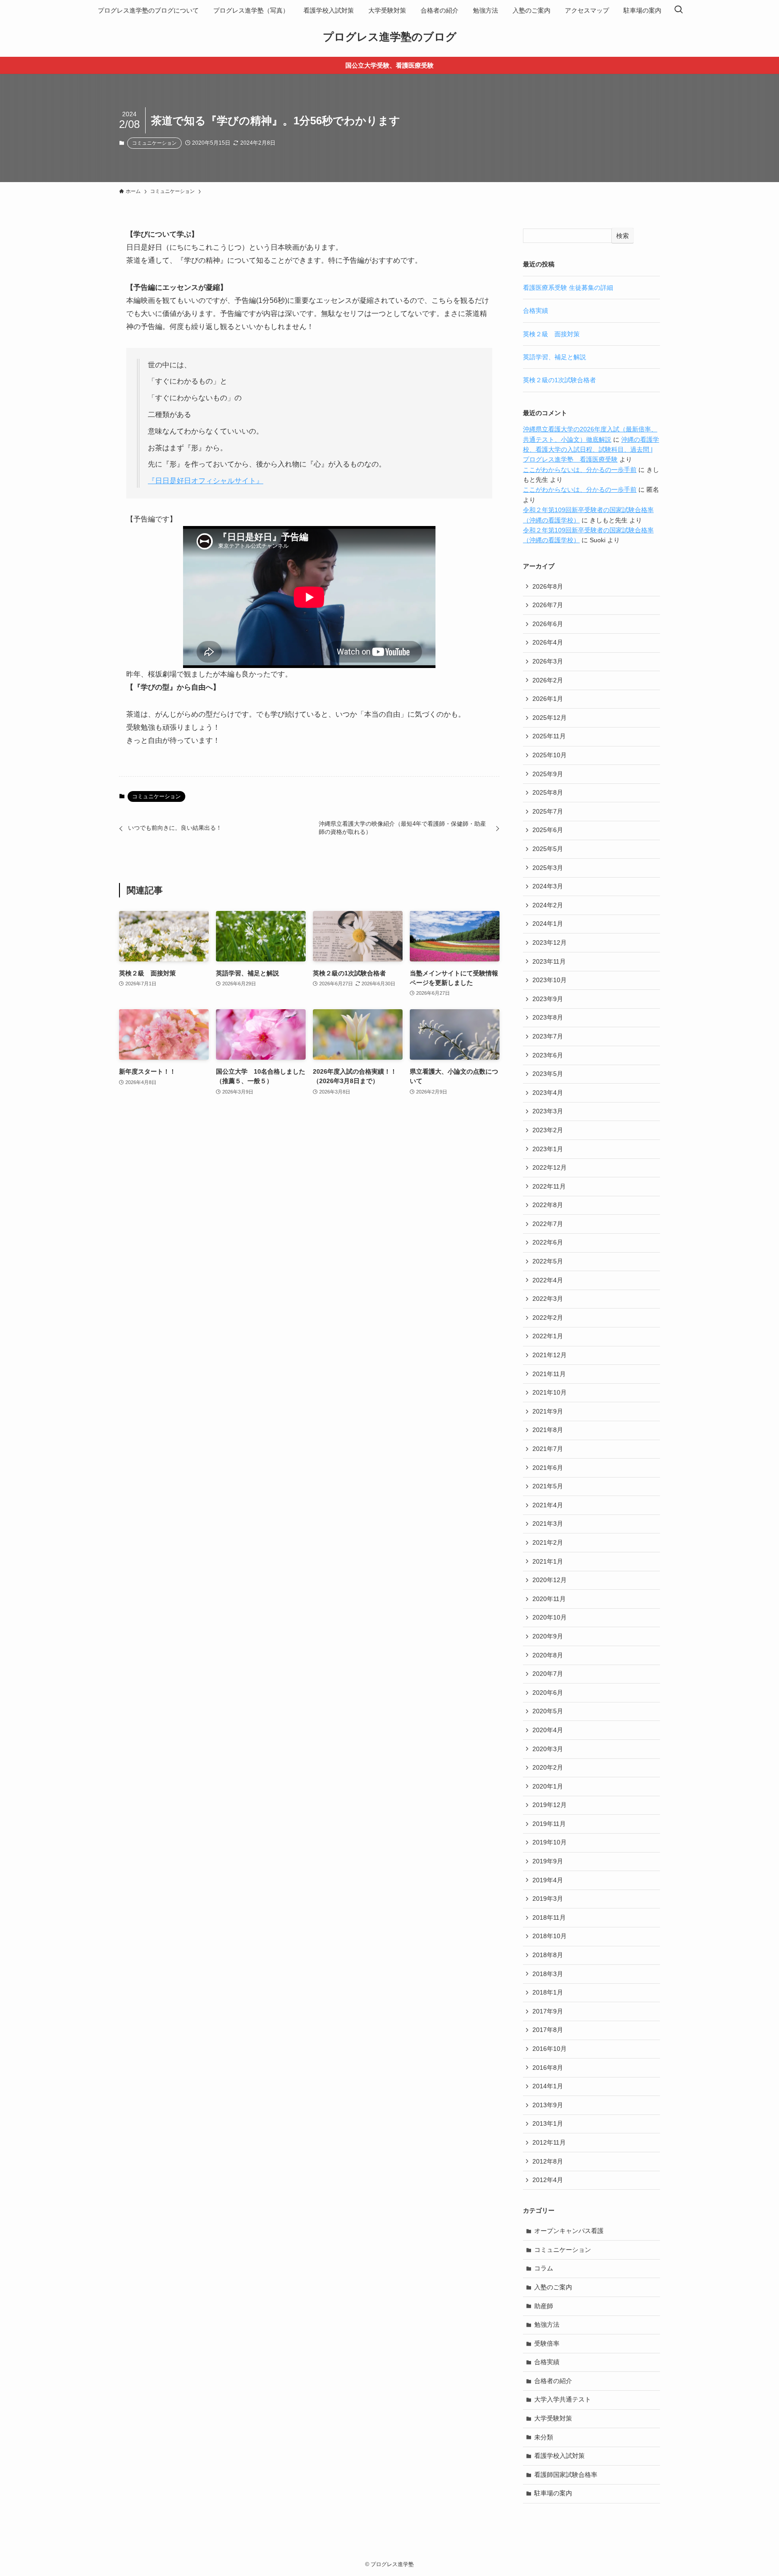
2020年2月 (548, 1767)
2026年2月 (548, 680)
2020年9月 (548, 1636)
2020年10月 (550, 1617)
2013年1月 (548, 2123)
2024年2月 (548, 905)
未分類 (544, 2437)
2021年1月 (548, 1561)
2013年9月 (548, 2105)
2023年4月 (548, 1093)
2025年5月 (548, 849)
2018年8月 (548, 1955)
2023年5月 (548, 1074)
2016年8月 (548, 2068)
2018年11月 (549, 1917)
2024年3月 (548, 886)
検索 (623, 236)
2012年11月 (549, 2142)
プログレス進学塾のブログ (390, 37)
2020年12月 (550, 1580)
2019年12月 (550, 1805)
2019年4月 (548, 1880)
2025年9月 (548, 774)
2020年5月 (548, 1711)
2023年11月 (549, 961)
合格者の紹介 (553, 2381)
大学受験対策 (553, 2418)
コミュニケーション (154, 143)
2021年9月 (548, 1411)
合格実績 (536, 311)
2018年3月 (548, 1974)
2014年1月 (548, 2086)
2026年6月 (548, 624)
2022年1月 (548, 1336)
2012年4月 (548, 2180)
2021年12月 (550, 1355)
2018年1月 (548, 1992)
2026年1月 (548, 699)
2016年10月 (550, 2049)
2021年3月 (548, 1524)
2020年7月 (548, 1674)
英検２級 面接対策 (551, 334)
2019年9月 (548, 1861)
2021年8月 (548, 1430)
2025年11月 (549, 736)
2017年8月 (548, 2030)
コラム (544, 2268)
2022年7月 (548, 1224)
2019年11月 (549, 1824)
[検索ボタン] (678, 10)
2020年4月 (548, 1730)
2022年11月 (549, 1186)
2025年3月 (548, 868)
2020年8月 (548, 1655)
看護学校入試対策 (559, 2456)
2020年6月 (548, 1693)
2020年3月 (548, 1749)
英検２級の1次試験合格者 (559, 380)
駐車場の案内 (553, 2493)
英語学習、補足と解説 (554, 357)
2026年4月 (548, 642)
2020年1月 (548, 1786)
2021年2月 (548, 1542)
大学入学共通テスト (563, 2399)
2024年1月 (548, 924)
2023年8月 (548, 1017)
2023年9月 (548, 999)
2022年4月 (548, 1280)
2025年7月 (548, 811)
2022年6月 (548, 1242)
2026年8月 (548, 586)
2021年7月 (548, 1449)
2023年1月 (548, 1149)
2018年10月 (550, 1936)
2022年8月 (548, 1205)
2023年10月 (550, 980)
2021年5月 (548, 1486)
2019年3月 (548, 1899)
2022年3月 (548, 1299)
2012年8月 (548, 2161)
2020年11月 (549, 1599)
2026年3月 (548, 661)
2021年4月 (548, 1505)
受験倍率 (547, 2343)
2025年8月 (548, 792)
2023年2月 (548, 1130)
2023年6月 (548, 1055)
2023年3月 (548, 1111)
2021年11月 (549, 1374)
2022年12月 (550, 1167)
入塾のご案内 (553, 2287)
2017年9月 (548, 2011)
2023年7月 (548, 1036)
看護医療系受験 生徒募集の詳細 (568, 288)
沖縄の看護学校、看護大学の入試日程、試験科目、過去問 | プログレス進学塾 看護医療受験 (591, 450)
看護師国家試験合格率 (566, 2475)
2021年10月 (550, 1392)
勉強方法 (547, 2324)
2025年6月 (548, 830)
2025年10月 (550, 755)
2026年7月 (548, 605)
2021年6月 (548, 1468)
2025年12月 (550, 718)
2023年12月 (550, 943)
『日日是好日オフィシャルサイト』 (206, 481)
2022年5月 (548, 1261)
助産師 (544, 2306)
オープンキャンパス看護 (569, 2231)
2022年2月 (548, 1318)
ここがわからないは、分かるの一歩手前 (580, 470)
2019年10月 (550, 1842)
